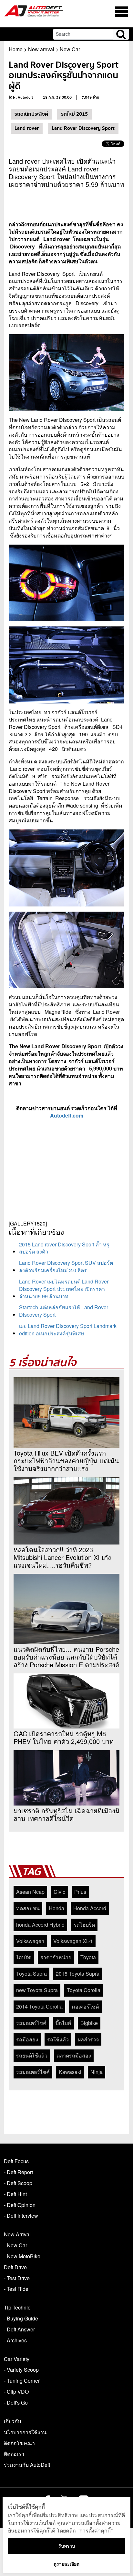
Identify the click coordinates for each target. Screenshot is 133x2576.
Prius (80, 1892)
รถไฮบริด (84, 1925)
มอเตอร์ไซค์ (85, 2006)
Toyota (88, 1957)
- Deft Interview (21, 2216)
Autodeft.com (67, 1115)
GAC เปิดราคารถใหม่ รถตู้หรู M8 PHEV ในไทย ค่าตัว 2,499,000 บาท (64, 1738)
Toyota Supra (31, 1974)
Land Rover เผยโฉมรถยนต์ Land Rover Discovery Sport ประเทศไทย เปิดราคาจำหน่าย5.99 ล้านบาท (64, 1289)
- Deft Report (18, 2172)
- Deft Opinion (20, 2205)
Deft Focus (16, 2161)
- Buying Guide (21, 2318)
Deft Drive (15, 2267)
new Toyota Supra (37, 1990)
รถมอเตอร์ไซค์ (33, 2072)
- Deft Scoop (18, 2183)
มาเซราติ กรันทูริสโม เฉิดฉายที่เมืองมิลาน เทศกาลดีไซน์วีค (66, 1815)
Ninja (97, 2072)
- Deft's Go (16, 2402)
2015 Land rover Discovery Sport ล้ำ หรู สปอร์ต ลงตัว (64, 1248)
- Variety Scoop (21, 2370)
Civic (59, 1892)
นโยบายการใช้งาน (25, 2432)
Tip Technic (17, 2307)
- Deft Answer (19, 2329)
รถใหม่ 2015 (74, 114)
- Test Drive (17, 2278)
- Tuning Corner (22, 2381)
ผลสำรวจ (88, 2039)
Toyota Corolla (84, 1990)
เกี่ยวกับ (12, 2421)
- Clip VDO (16, 2392)
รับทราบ (67, 2546)
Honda (56, 1908)
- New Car (15, 2245)
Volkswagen (30, 1941)
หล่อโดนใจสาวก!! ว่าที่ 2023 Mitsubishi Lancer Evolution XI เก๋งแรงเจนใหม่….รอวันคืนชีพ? (62, 1557)
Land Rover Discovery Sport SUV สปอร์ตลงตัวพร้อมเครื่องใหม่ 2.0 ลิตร (66, 1266)
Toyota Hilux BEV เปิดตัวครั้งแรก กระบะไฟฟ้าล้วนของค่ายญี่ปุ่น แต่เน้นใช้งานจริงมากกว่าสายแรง (66, 1461)
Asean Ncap (30, 1892)
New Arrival (17, 2234)
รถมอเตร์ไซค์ (31, 2023)
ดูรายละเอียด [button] (66, 2564)
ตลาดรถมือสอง (74, 2055)
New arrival (41, 49)
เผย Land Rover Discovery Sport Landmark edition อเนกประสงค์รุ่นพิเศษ (68, 1330)
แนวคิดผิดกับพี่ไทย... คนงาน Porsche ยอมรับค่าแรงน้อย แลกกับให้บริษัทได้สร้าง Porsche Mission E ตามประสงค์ (66, 1657)
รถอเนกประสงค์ (31, 114)
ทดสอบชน (28, 1908)
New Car (70, 49)
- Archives (15, 2340)
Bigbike (89, 2023)
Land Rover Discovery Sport (83, 128)
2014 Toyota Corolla (39, 2006)
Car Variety (17, 2359)
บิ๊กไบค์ (63, 2023)
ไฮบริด (24, 1957)
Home (16, 49)
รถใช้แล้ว (58, 2039)
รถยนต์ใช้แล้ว (32, 2055)
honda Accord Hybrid (40, 1925)
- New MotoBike (22, 2256)
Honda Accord (90, 1908)
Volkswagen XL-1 (73, 1941)
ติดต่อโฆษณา (19, 2443)
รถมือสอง (27, 2039)
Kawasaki (70, 2072)
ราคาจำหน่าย (56, 1957)
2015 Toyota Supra (78, 1974)
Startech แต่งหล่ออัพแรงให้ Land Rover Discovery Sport (64, 1311)
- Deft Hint (15, 2194)
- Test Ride (16, 2289)
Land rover (27, 128)
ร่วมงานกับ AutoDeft (27, 2465)
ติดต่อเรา (14, 2454)
